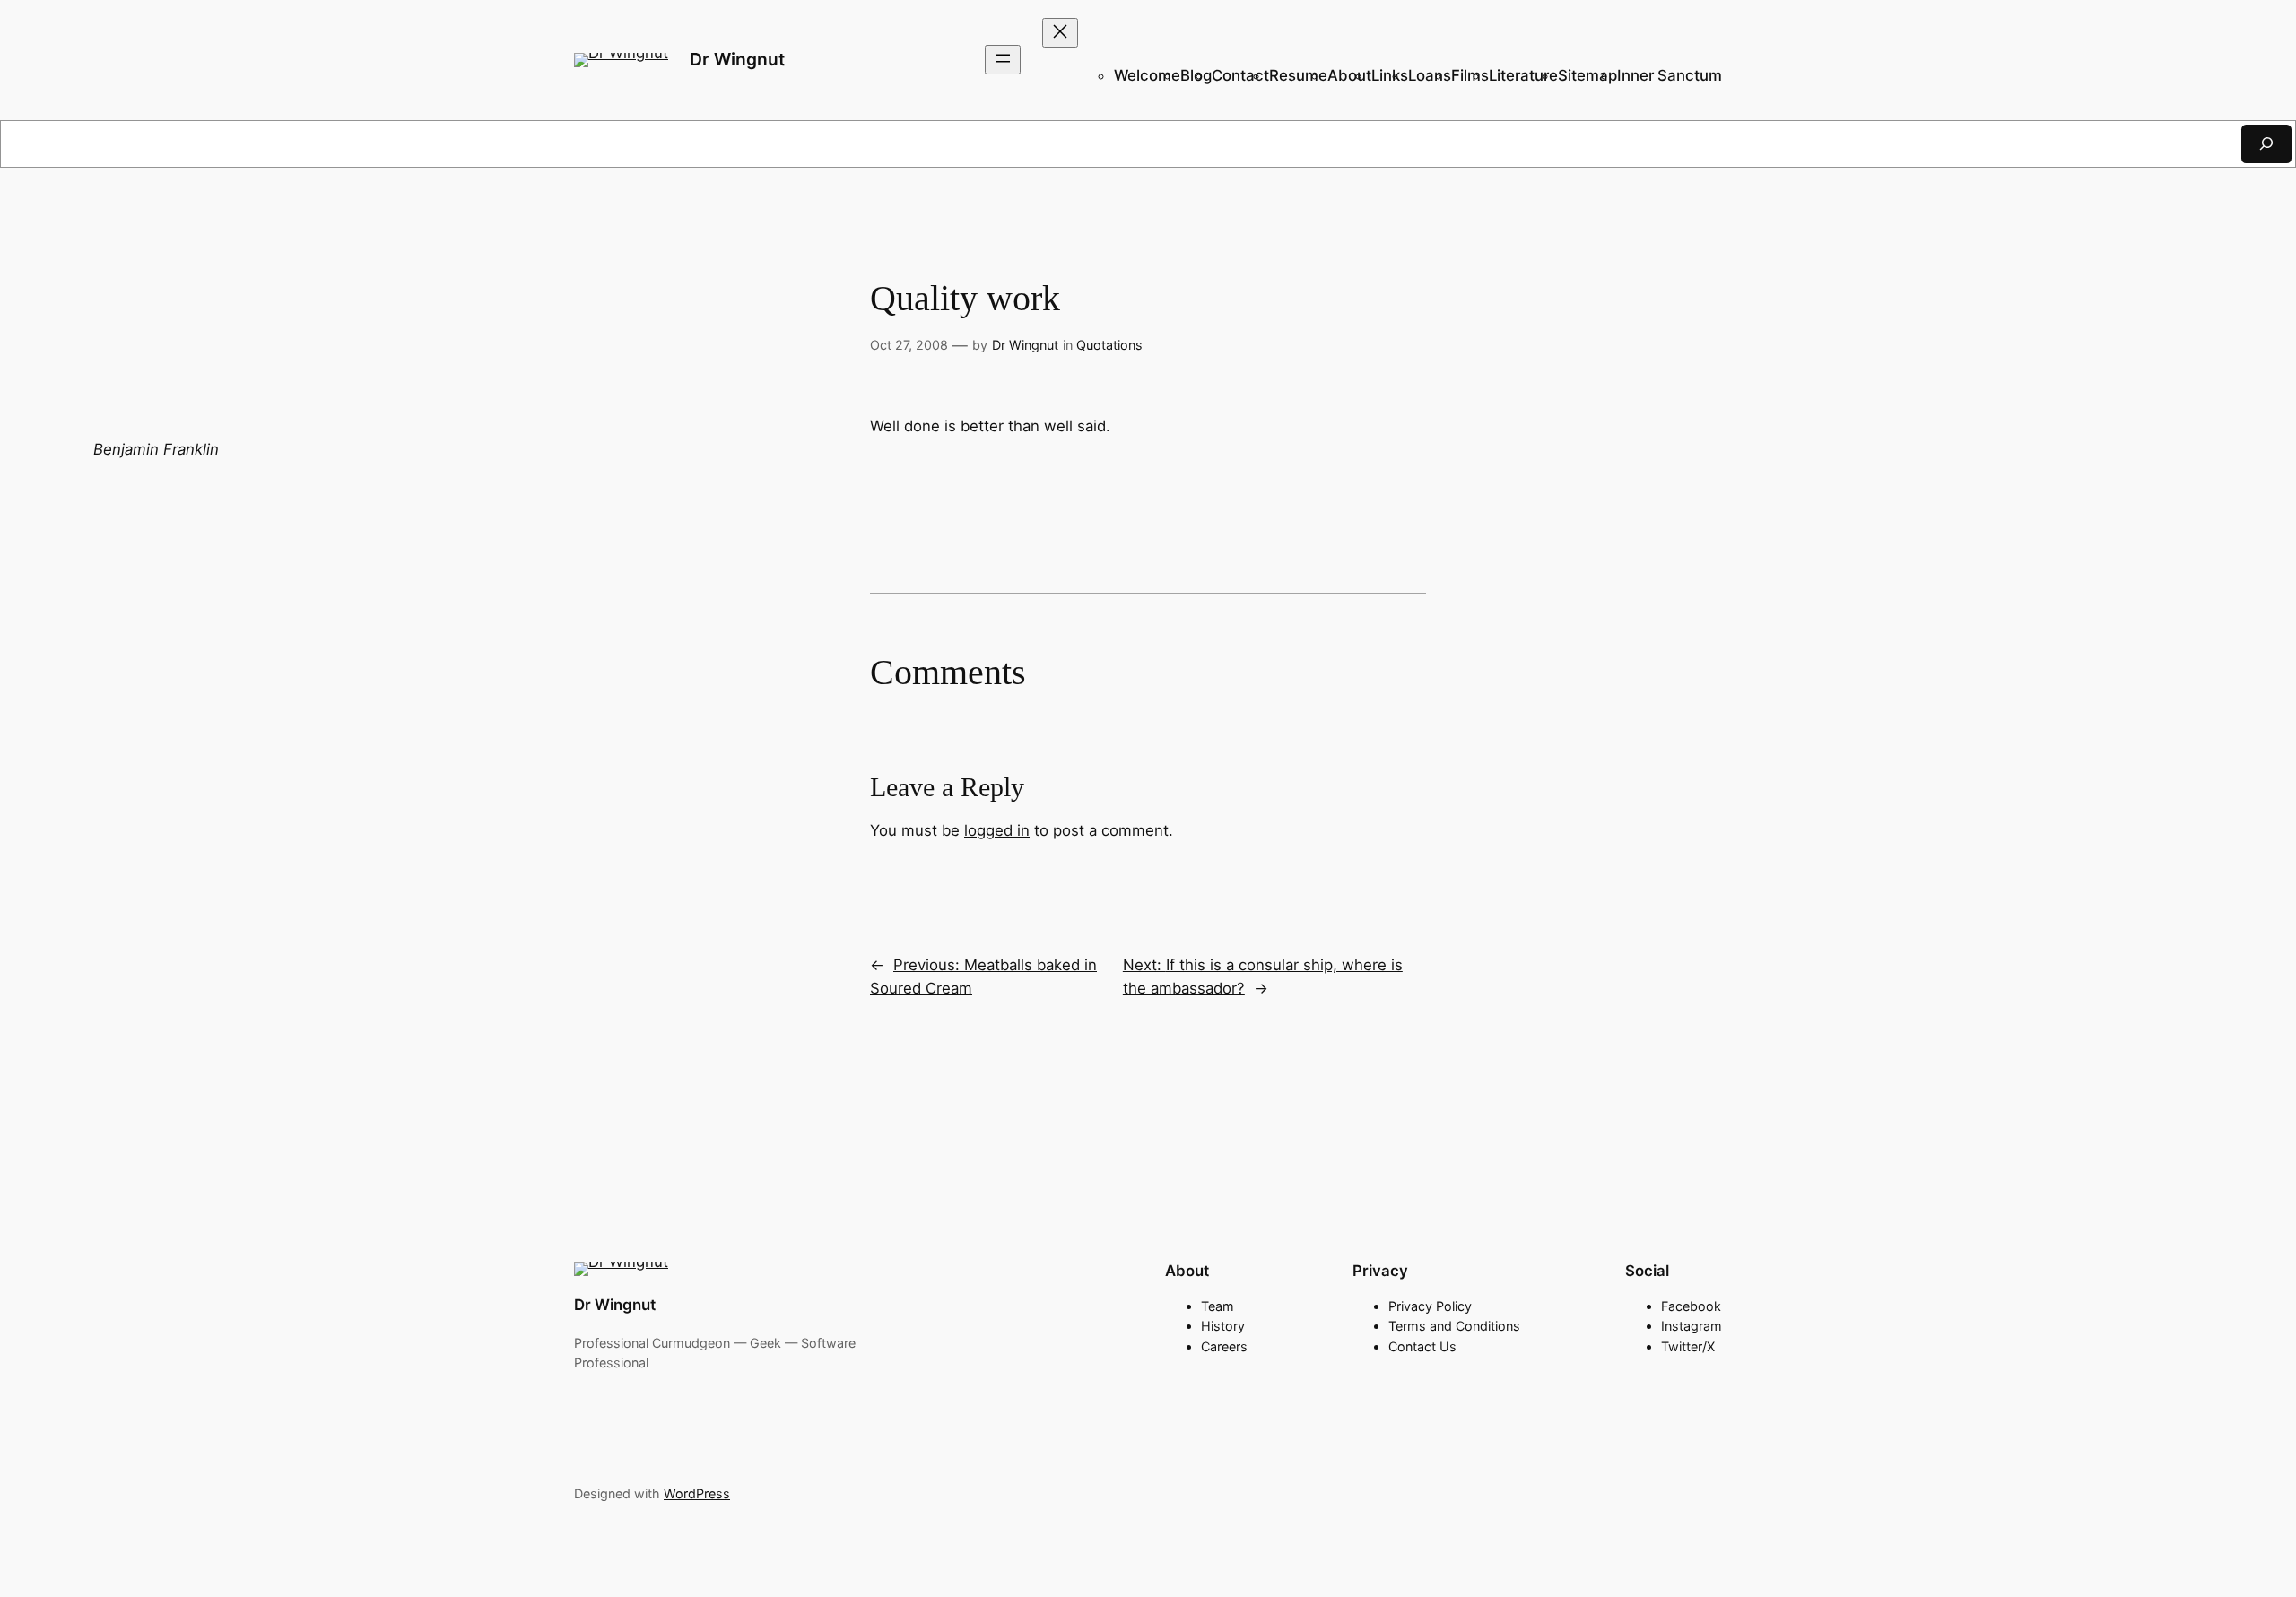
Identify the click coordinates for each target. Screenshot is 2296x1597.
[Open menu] (1003, 60)
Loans (1430, 75)
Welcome (1147, 75)
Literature (1523, 75)
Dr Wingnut (737, 59)
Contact (1240, 75)
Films (1470, 75)
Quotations (1109, 345)
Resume (1298, 75)
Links (1390, 75)
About (1349, 75)
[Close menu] (1060, 33)
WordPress (697, 1493)
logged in (997, 830)
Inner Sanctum (1670, 75)
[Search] (2266, 144)
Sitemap (1587, 75)
